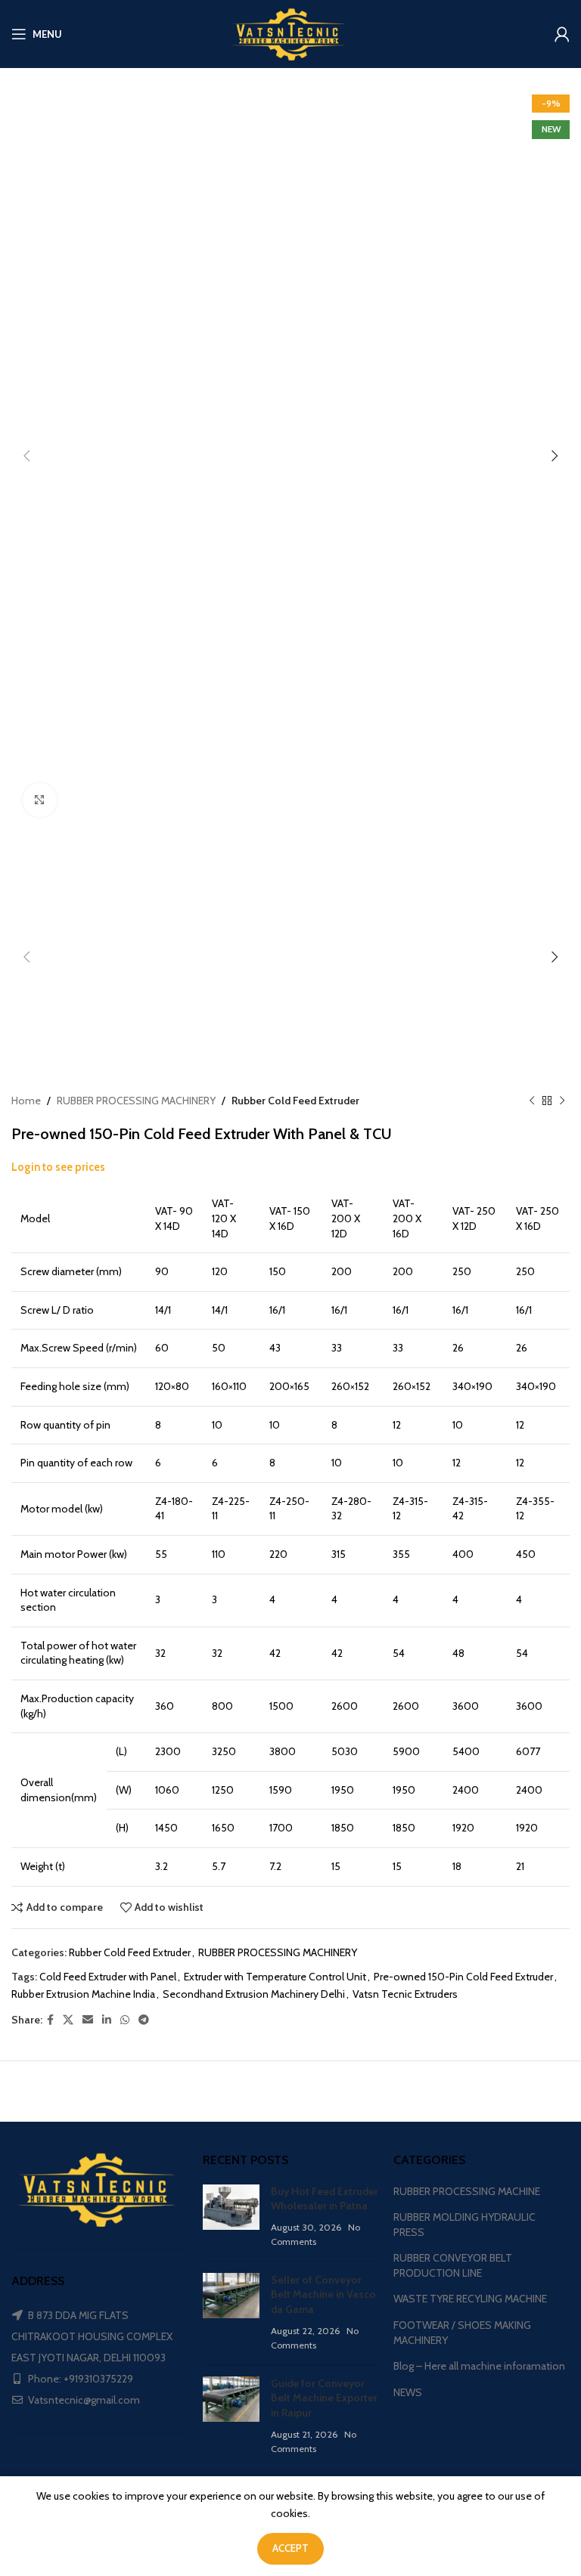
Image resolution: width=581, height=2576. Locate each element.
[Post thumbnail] (231, 2217)
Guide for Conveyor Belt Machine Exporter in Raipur (324, 2398)
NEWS (408, 2392)
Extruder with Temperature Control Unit (275, 1977)
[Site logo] (290, 33)
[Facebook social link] (50, 2020)
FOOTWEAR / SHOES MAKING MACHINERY (462, 2333)
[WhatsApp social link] (125, 2020)
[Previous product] (532, 1101)
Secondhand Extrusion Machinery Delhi (254, 1994)
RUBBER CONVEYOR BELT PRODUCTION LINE (453, 2265)
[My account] (562, 34)
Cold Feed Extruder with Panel (108, 1977)
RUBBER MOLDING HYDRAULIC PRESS (464, 2225)
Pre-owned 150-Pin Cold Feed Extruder (463, 1977)
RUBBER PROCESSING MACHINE (467, 2191)
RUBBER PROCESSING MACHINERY (136, 1101)
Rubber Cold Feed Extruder (295, 1101)
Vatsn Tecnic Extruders (405, 1994)
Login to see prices (58, 1167)
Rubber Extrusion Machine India (83, 1994)
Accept (290, 2548)
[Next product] (562, 1101)
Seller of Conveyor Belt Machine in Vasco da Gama (323, 2294)
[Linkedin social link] (107, 2020)
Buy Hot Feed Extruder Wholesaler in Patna (325, 2199)
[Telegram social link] (144, 2020)
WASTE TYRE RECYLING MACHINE (470, 2299)
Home (26, 1101)
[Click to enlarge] (40, 800)
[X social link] (68, 2020)
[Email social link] (88, 2020)
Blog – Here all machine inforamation (479, 2366)
